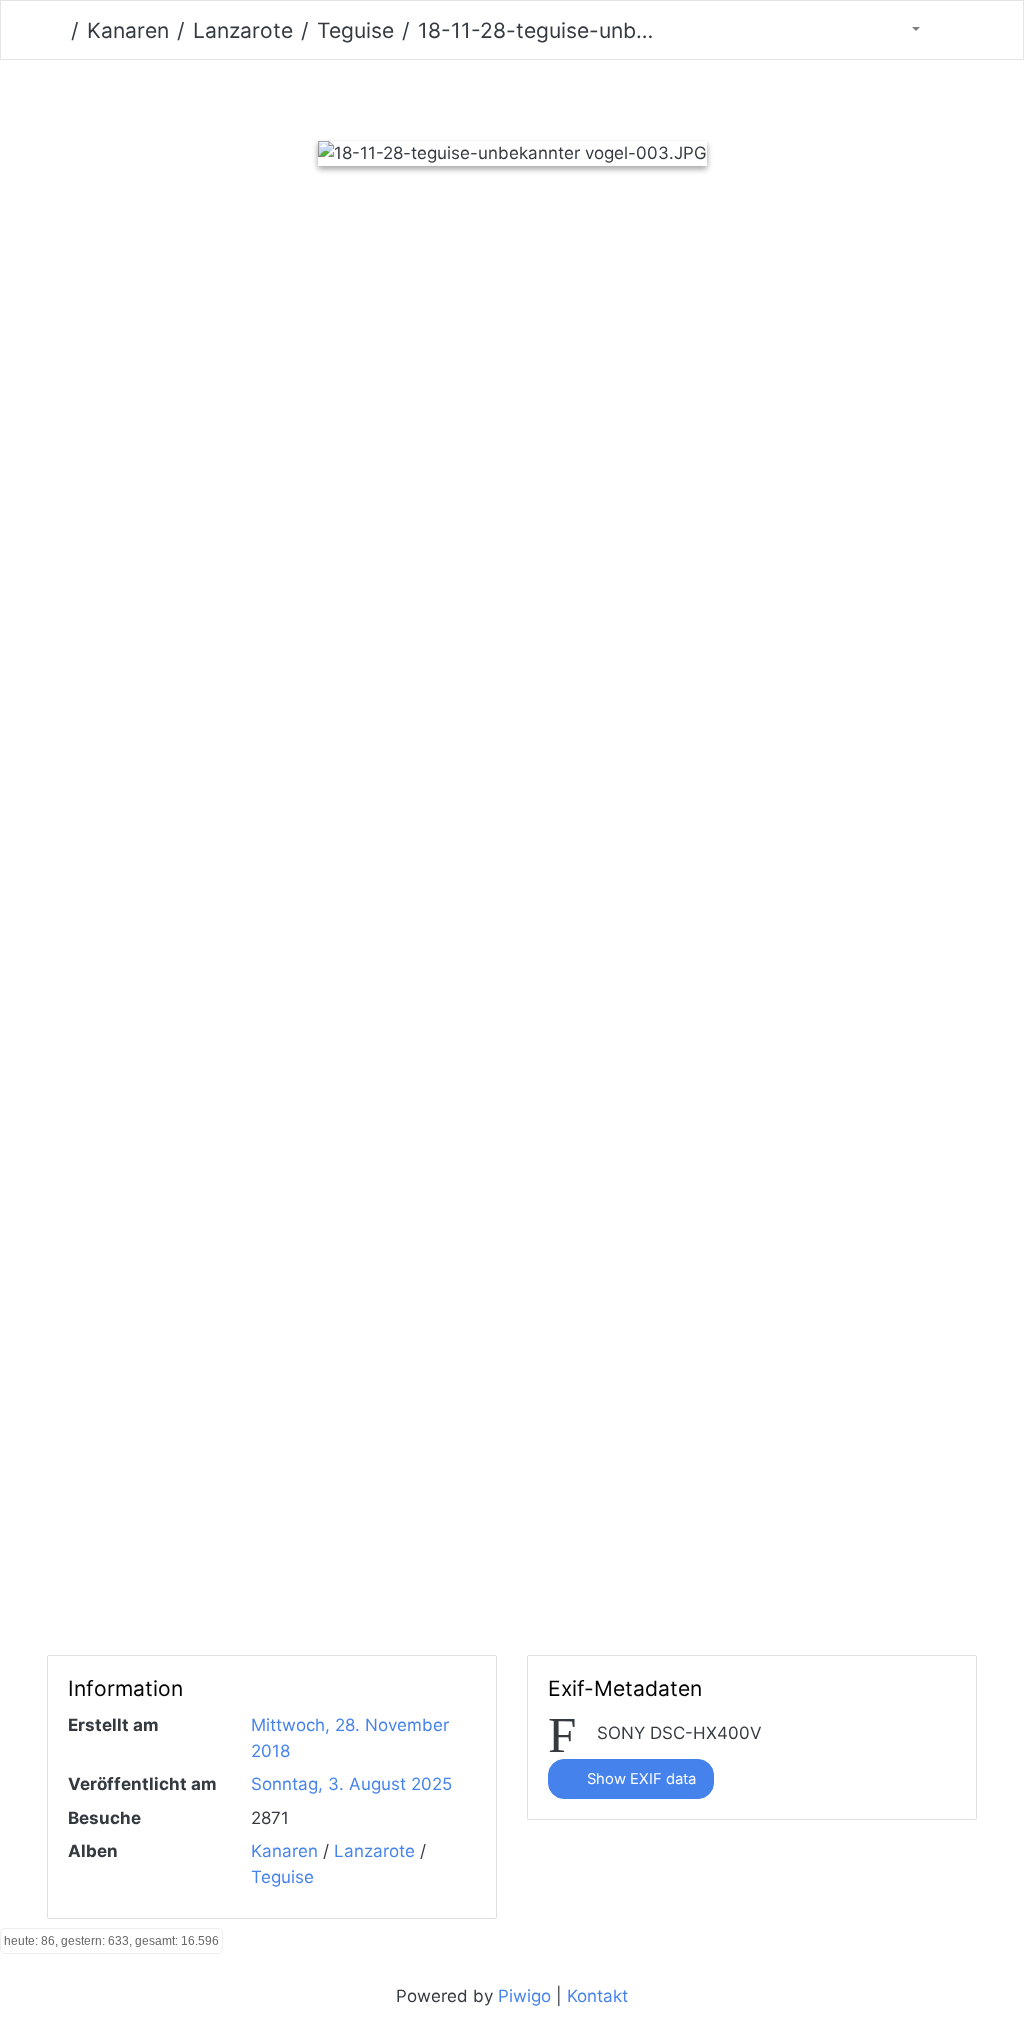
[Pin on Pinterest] (560, 246)
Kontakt (597, 1996)
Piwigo (524, 1996)
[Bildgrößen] (903, 30)
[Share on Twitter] (390, 246)
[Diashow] (955, 30)
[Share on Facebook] (475, 246)
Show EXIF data (639, 1779)
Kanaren (128, 30)
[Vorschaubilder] (477, 95)
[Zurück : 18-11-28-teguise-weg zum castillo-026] (408, 95)
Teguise (355, 30)
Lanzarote (243, 30)
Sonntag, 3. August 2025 (351, 1784)
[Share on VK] (639, 246)
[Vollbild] (546, 95)
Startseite (55, 31)
